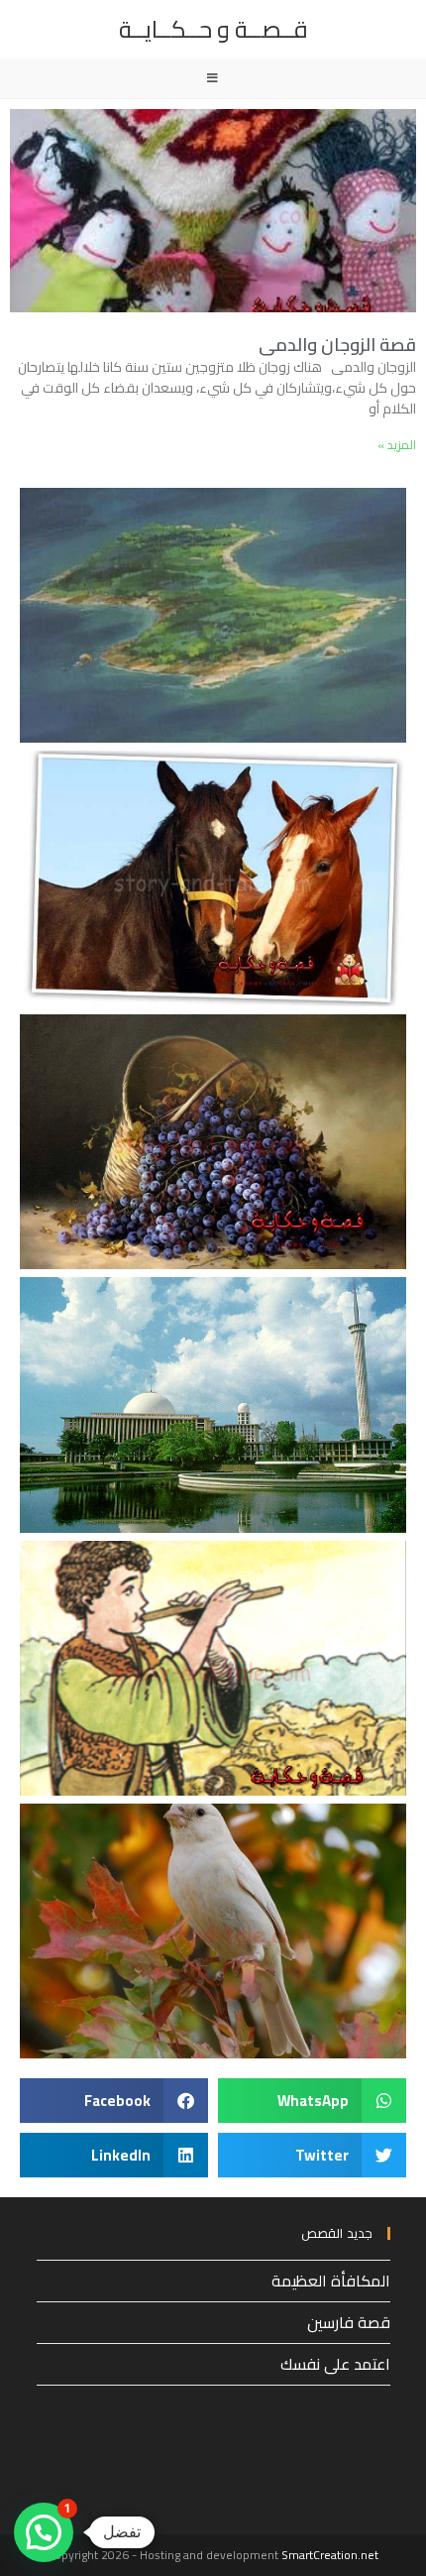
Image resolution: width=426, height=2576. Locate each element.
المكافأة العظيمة (331, 2281)
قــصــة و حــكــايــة (213, 29)
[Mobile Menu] (213, 78)
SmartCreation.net (330, 2555)
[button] (312, 2101)
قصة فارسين (349, 2322)
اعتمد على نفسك (335, 2364)
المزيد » (397, 445)
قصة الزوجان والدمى (337, 345)
